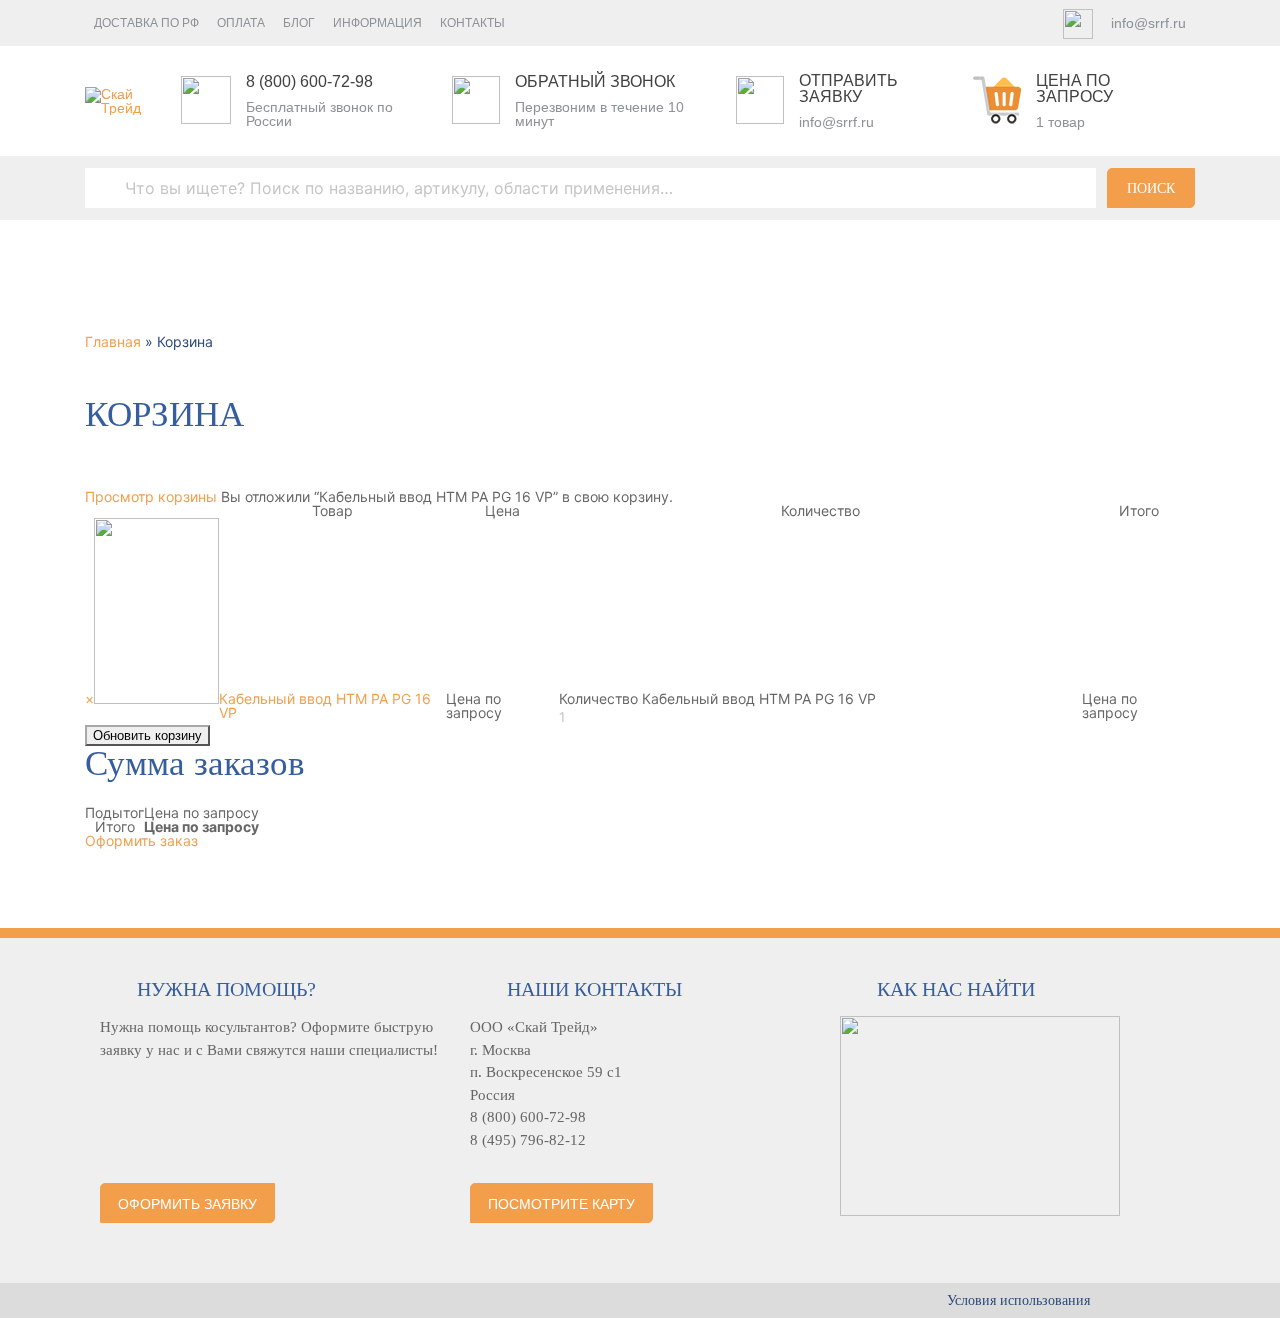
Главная (113, 341)
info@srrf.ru (1148, 23)
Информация (377, 23)
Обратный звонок (595, 82)
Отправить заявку (848, 89)
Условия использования (1018, 1301)
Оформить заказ (141, 840)
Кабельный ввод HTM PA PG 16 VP (325, 705)
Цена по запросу (1074, 89)
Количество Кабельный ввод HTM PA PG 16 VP (717, 698)
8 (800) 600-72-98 (309, 82)
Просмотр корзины (151, 496)
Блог (299, 23)
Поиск (1151, 188)
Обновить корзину (147, 735)
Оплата (241, 23)
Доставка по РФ (146, 23)
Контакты (472, 23)
